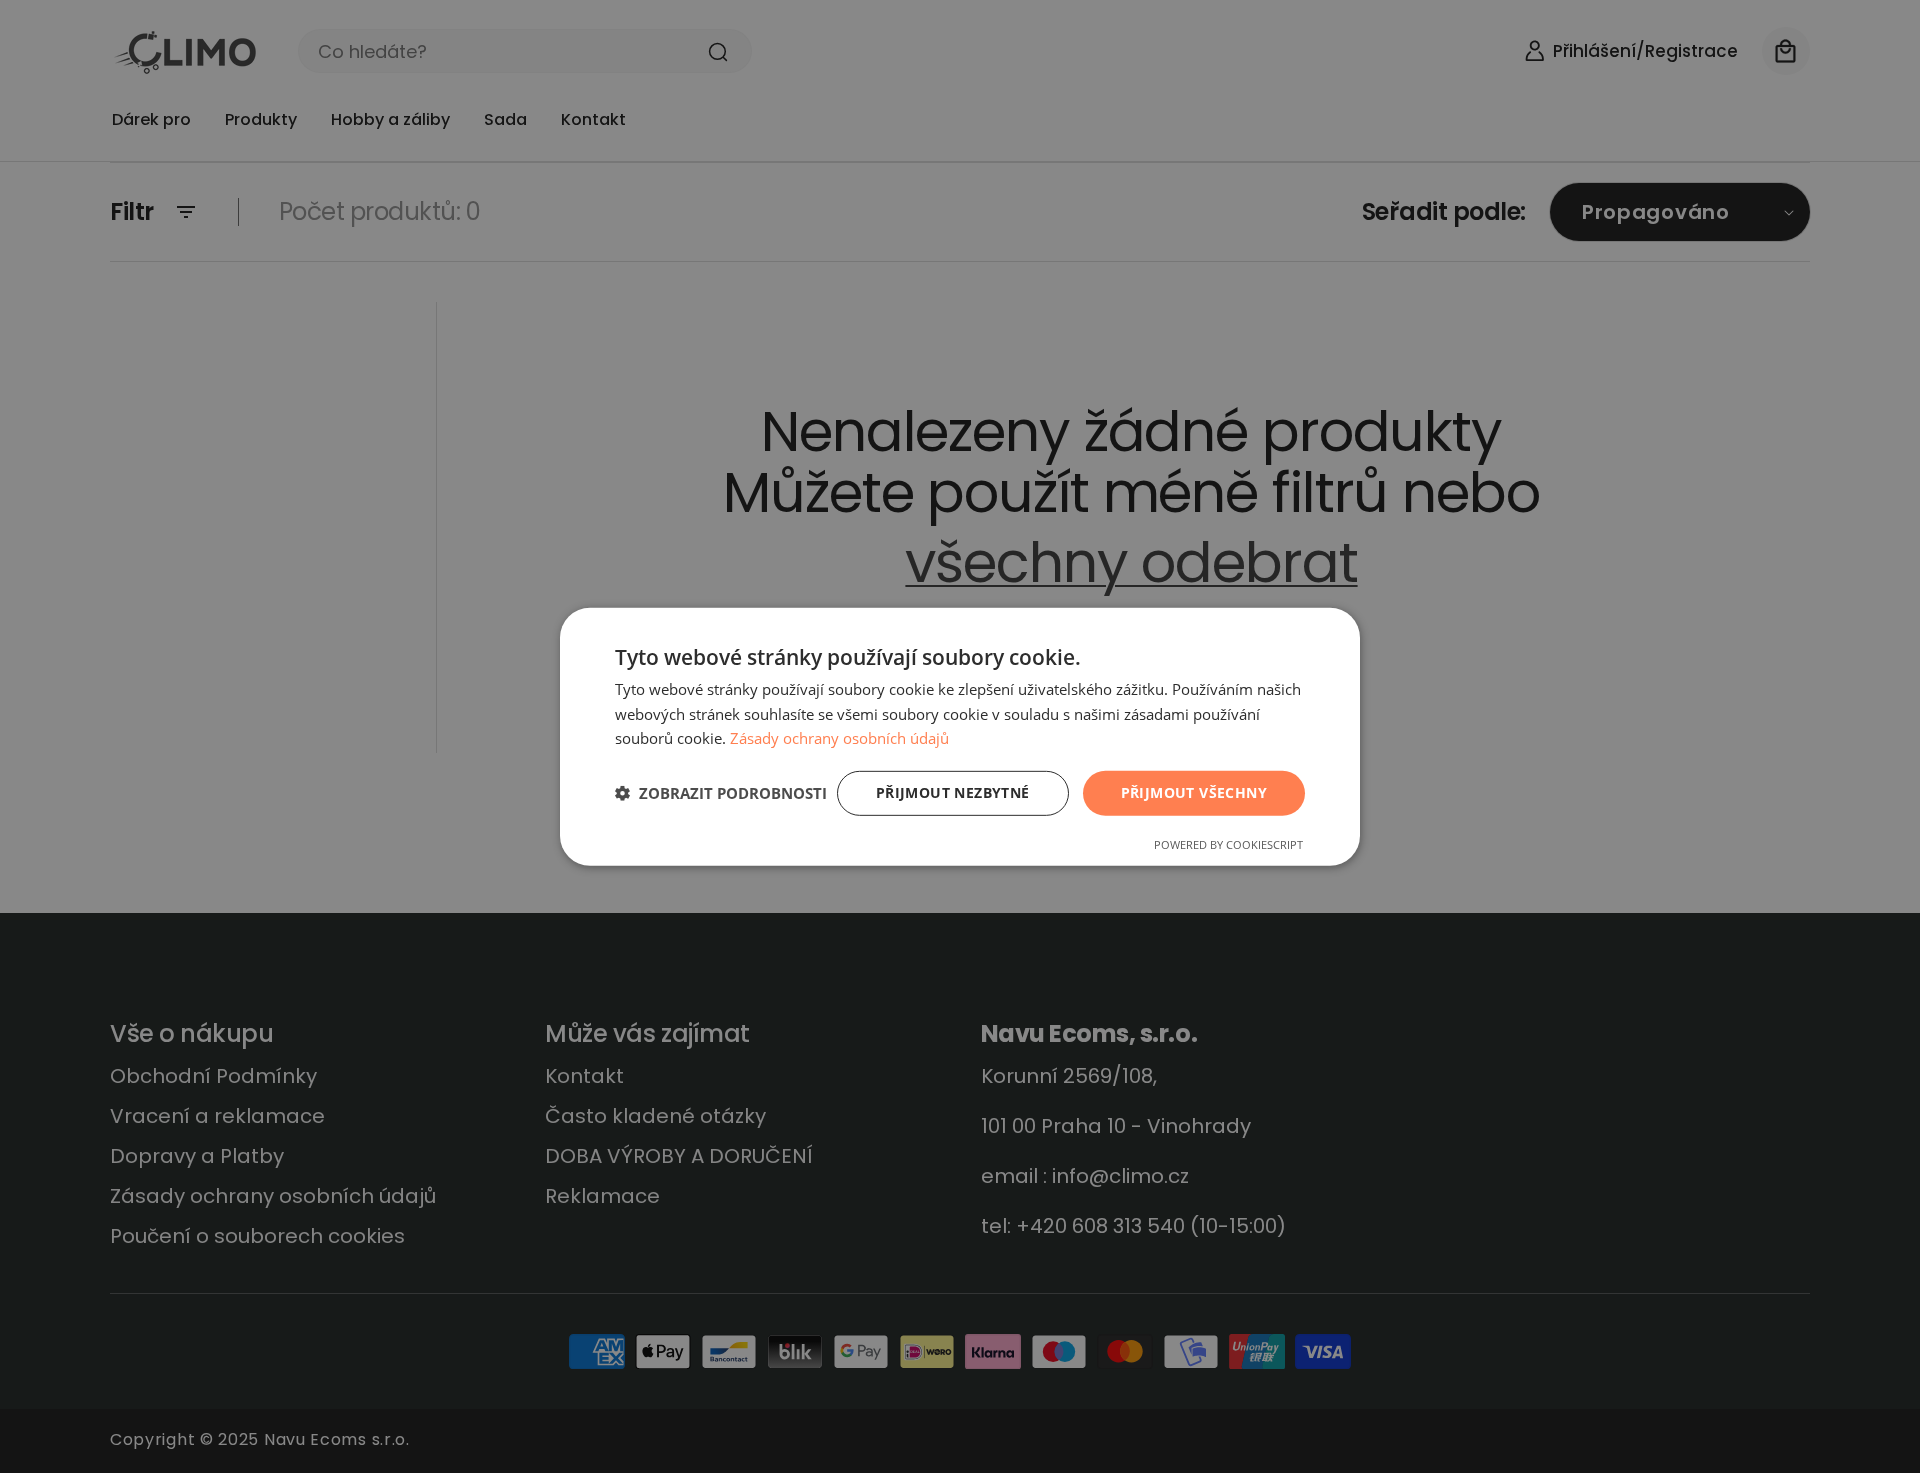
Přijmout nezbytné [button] (953, 792)
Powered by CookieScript (1228, 844)
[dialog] (960, 736)
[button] (721, 793)
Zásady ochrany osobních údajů (839, 738)
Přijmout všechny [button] (1194, 792)
